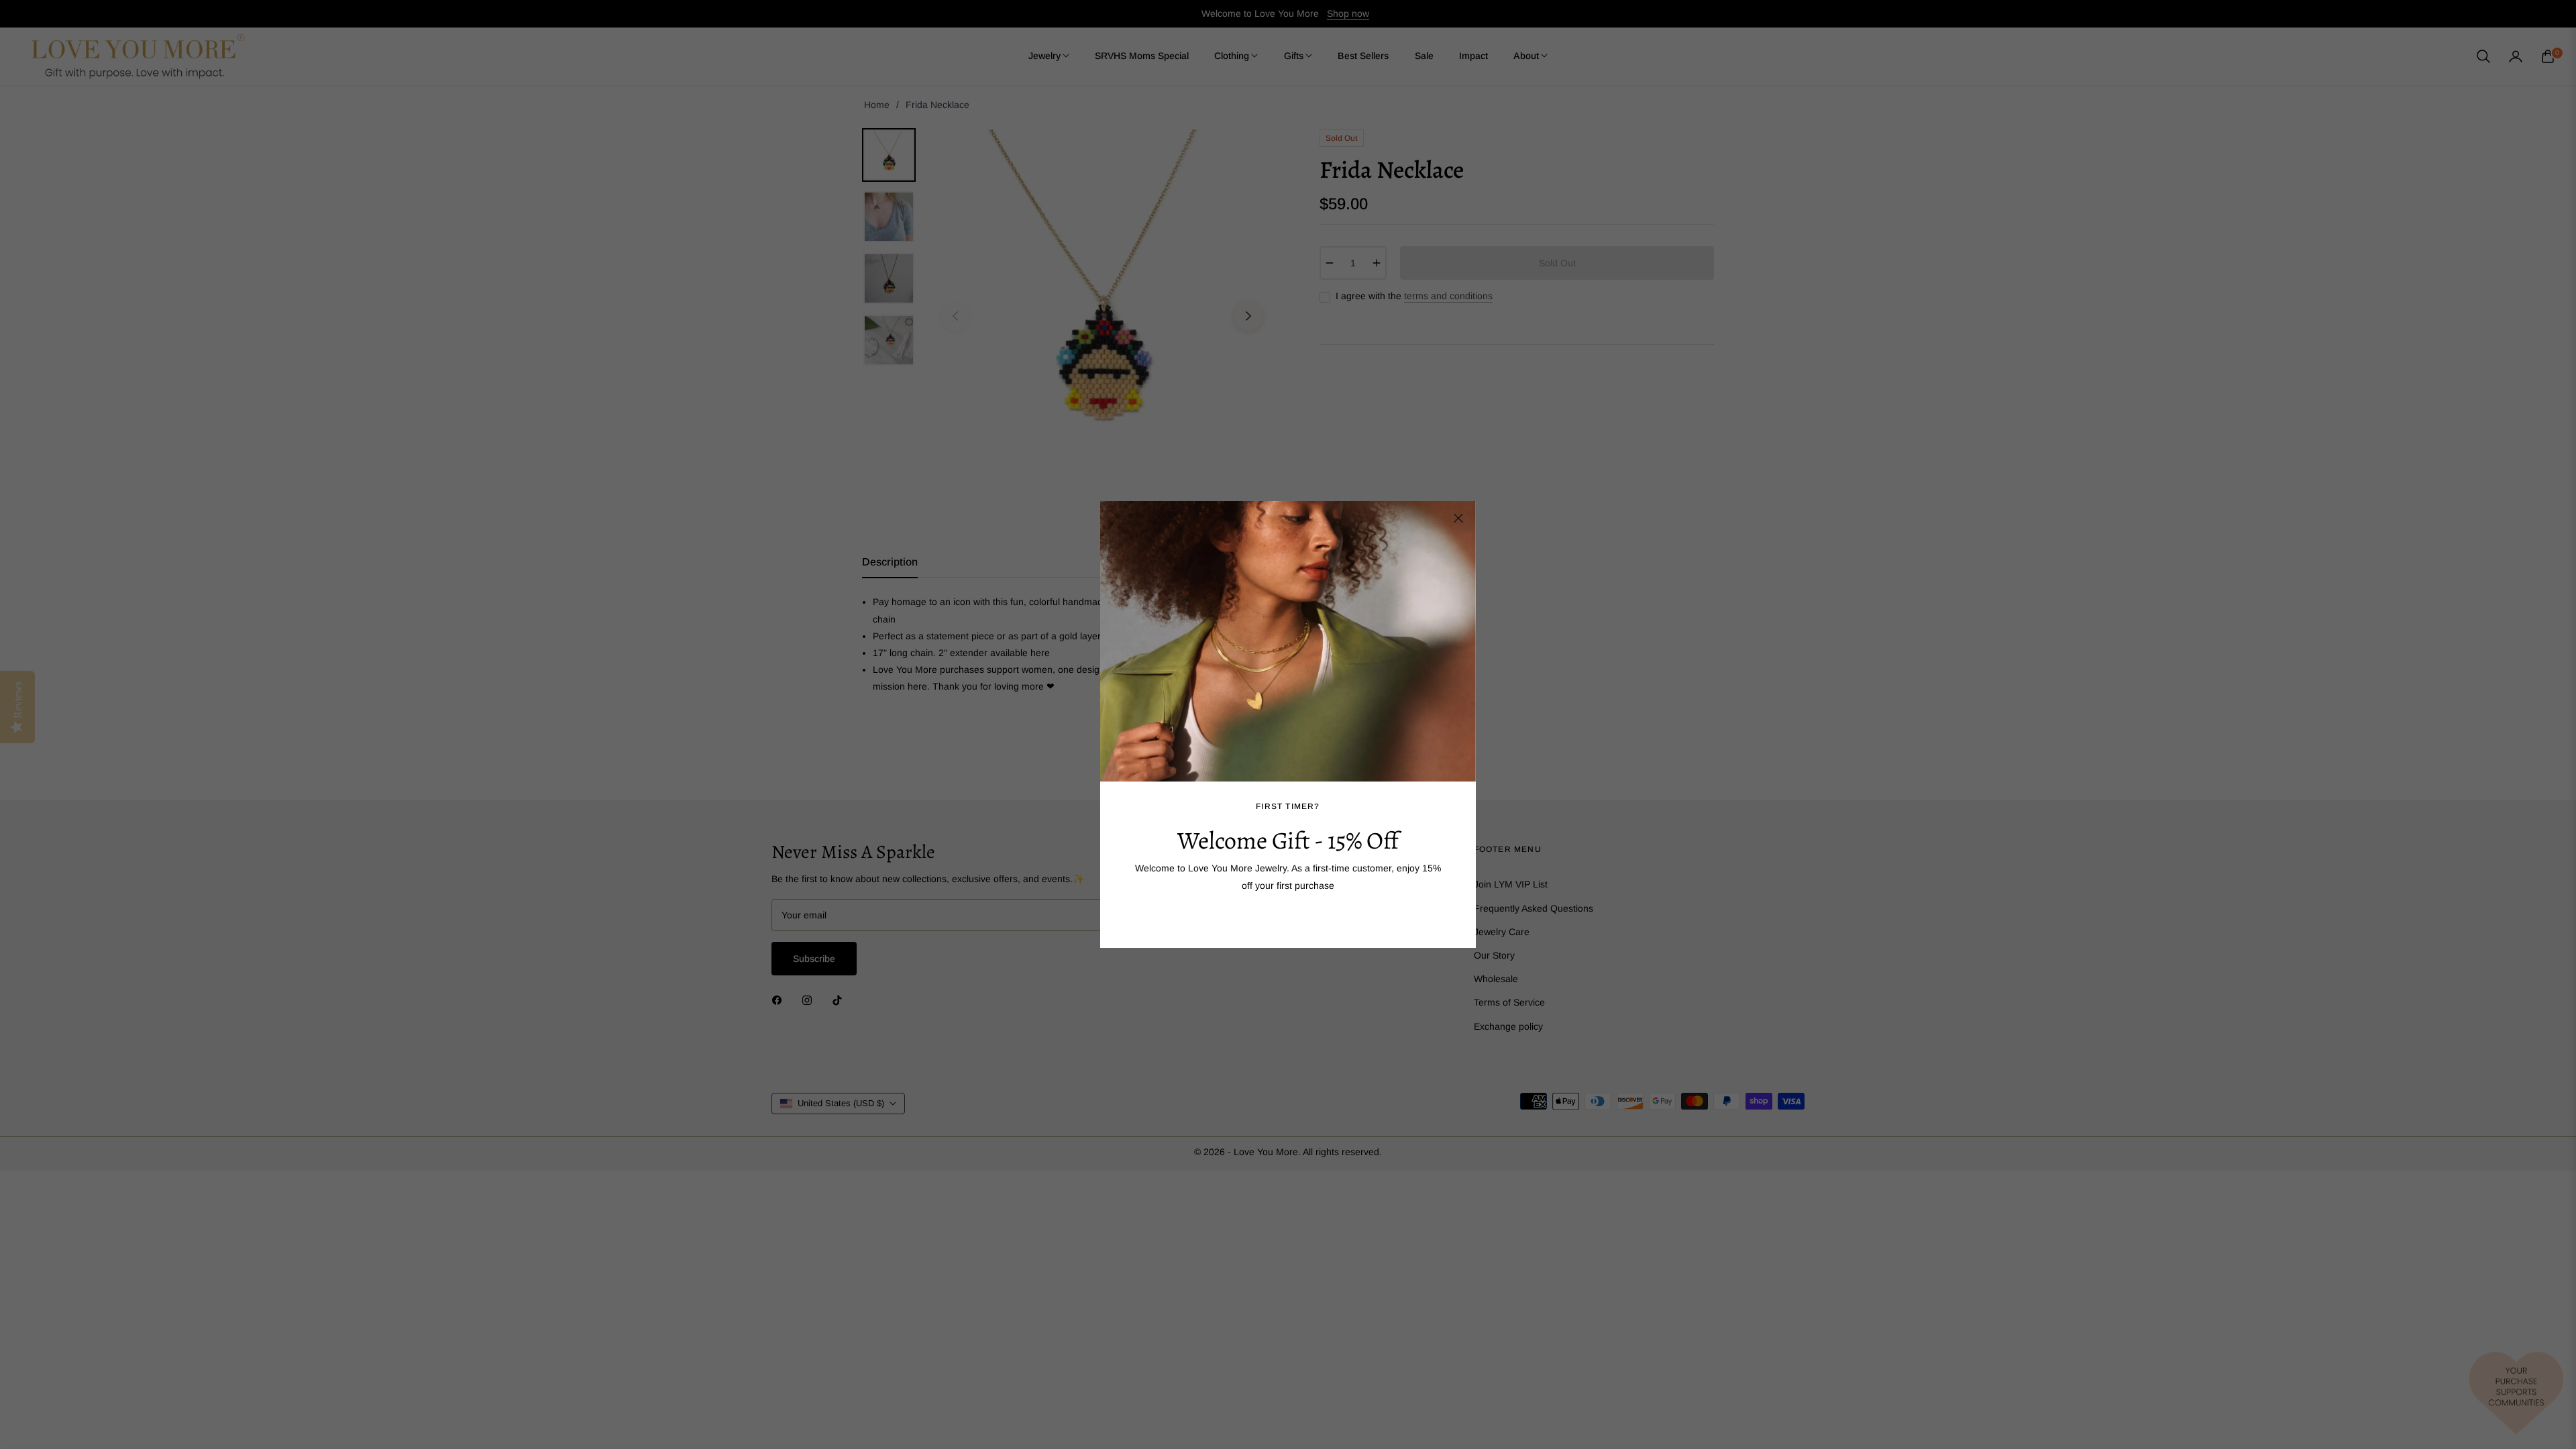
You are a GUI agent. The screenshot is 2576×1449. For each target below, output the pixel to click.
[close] (1458, 519)
